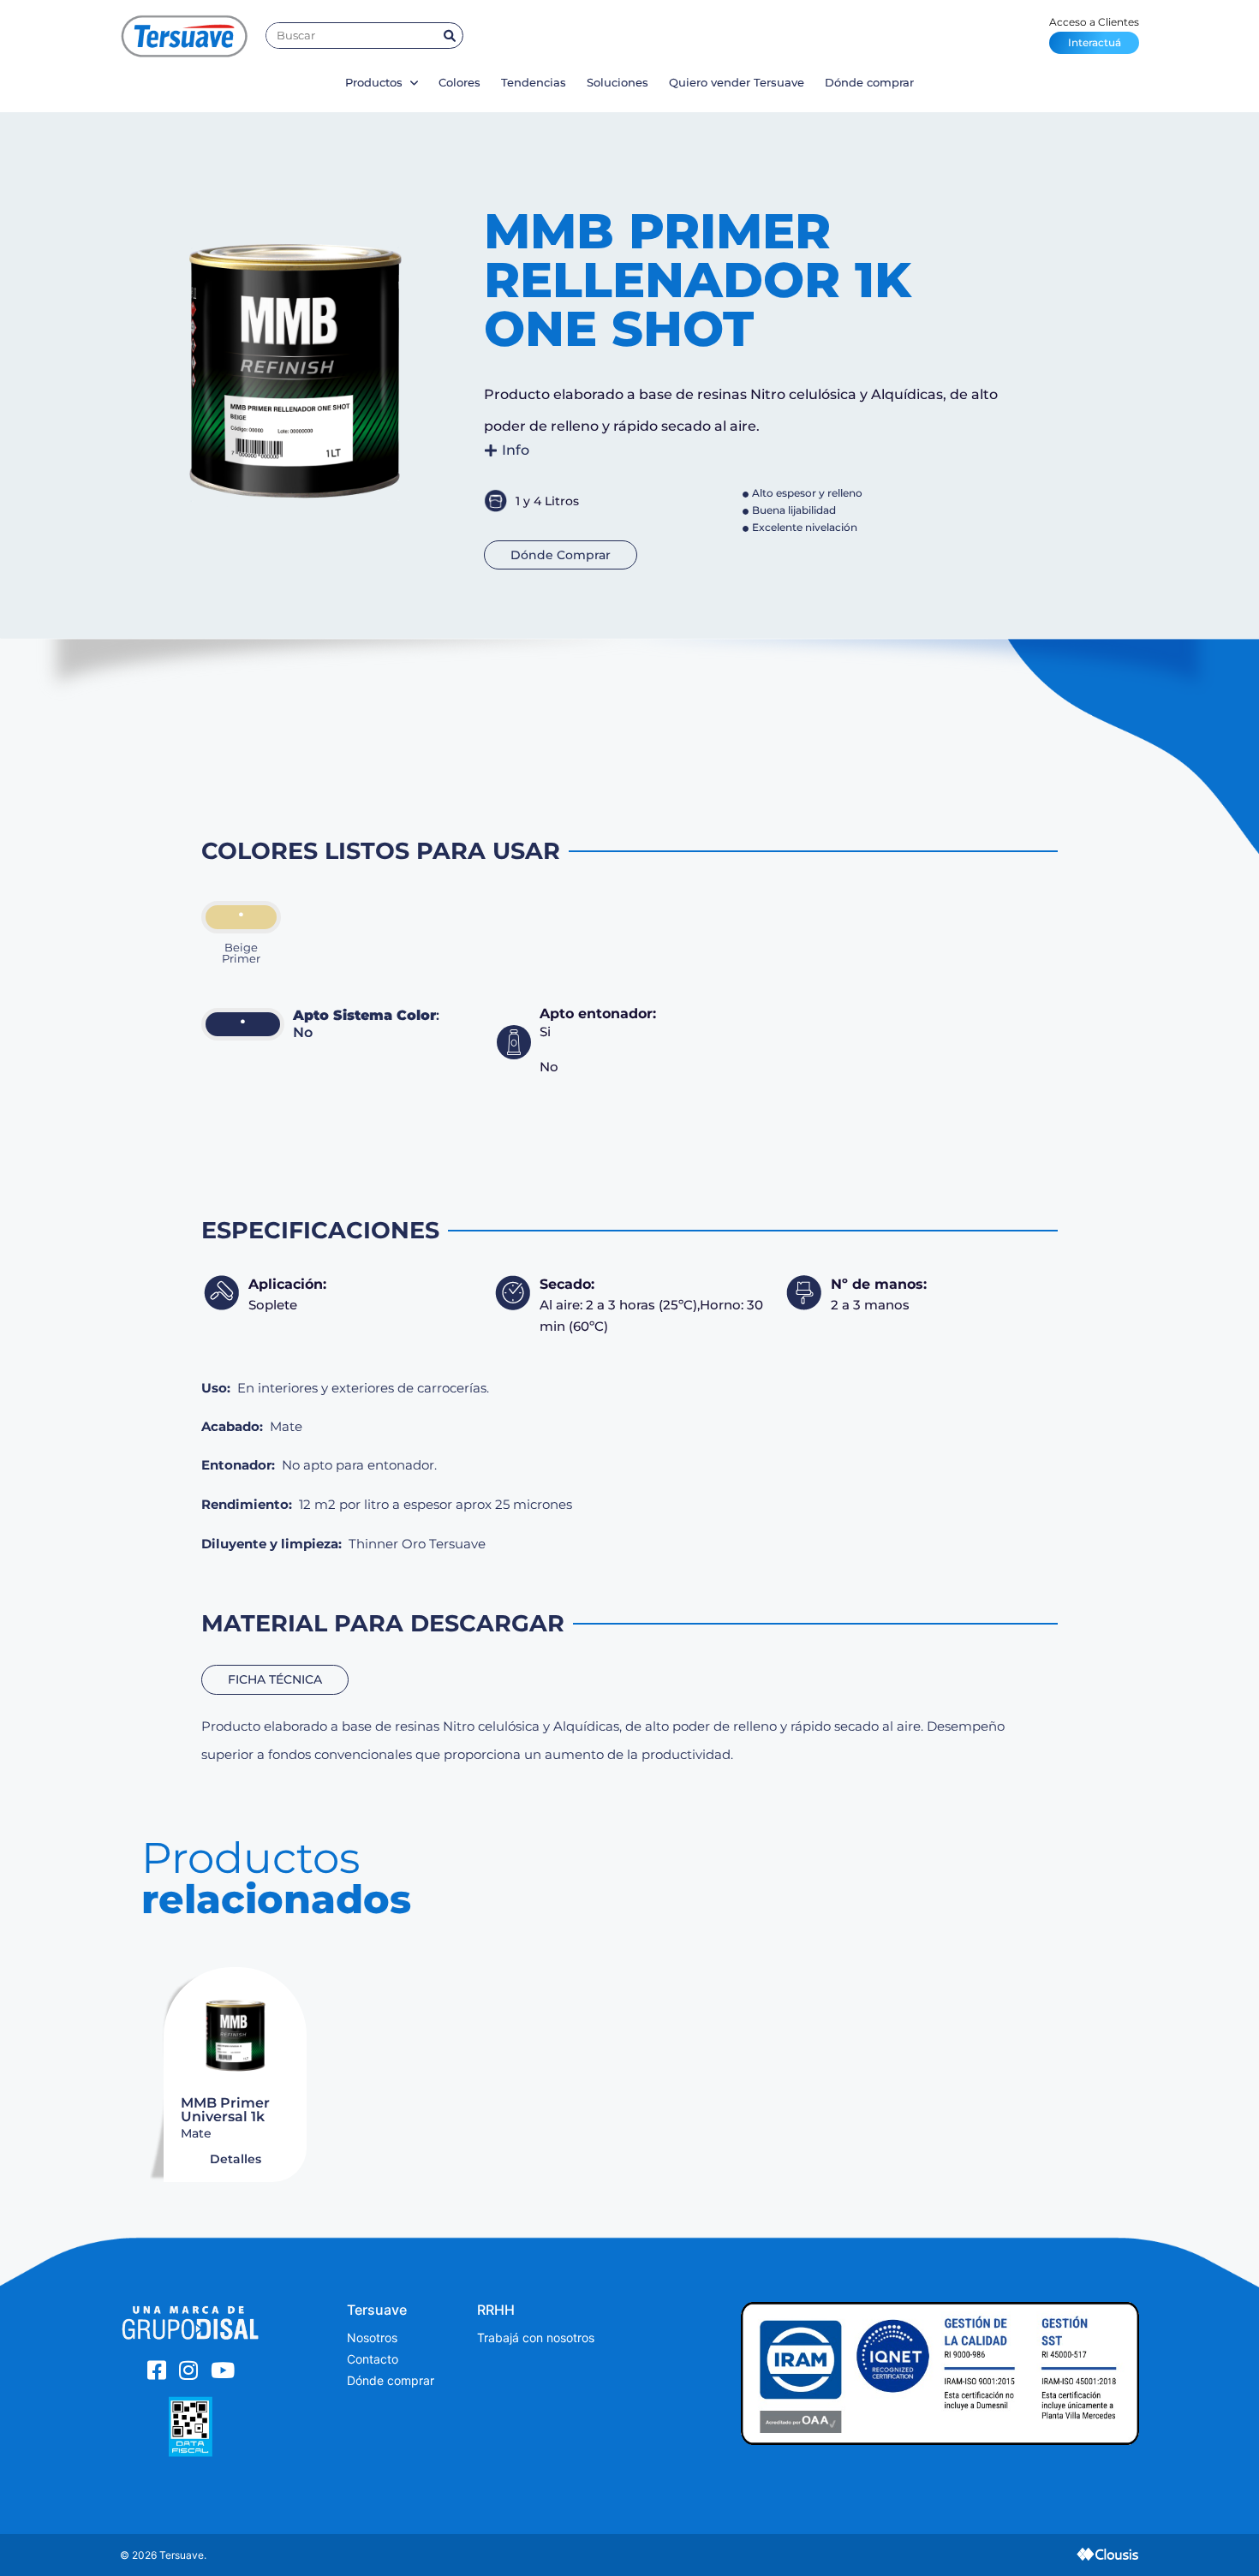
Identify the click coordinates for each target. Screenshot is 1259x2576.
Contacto (373, 2359)
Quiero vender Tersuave (737, 82)
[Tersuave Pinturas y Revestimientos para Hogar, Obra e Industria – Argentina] (184, 36)
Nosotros (372, 2337)
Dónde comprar (869, 82)
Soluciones (618, 82)
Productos (376, 82)
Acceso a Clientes (1094, 32)
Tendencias (534, 82)
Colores (459, 82)
